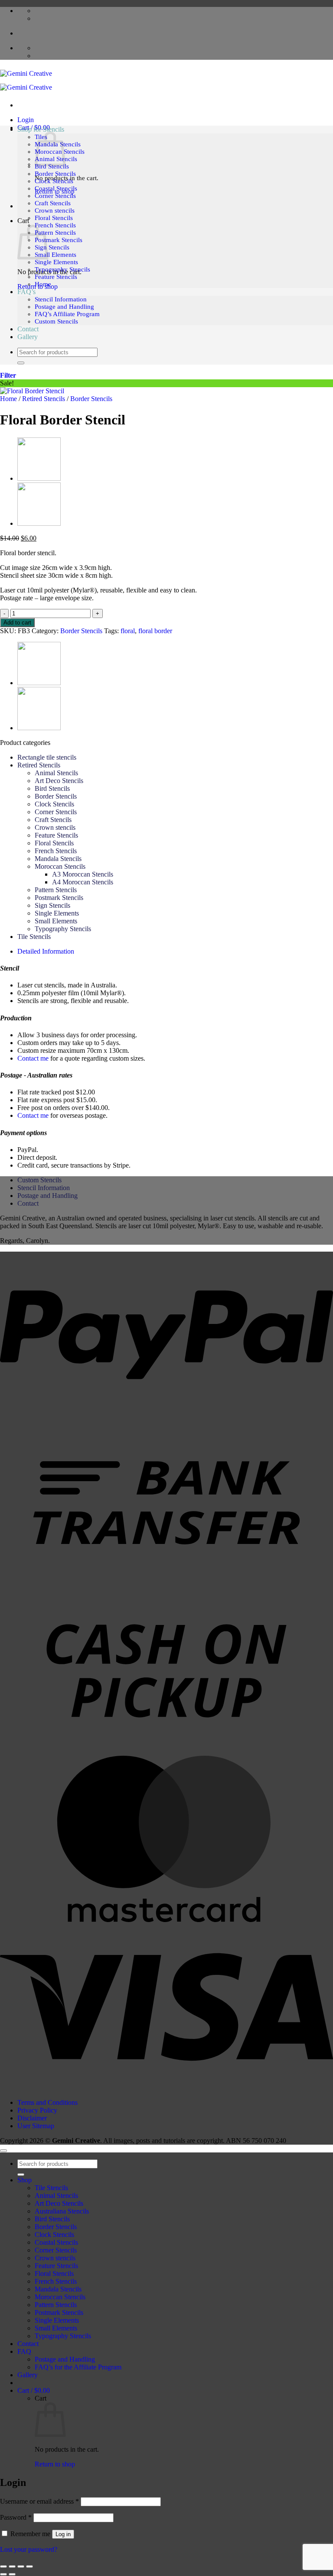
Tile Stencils (34, 937)
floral (128, 631)
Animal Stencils (56, 773)
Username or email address (39, 2501)
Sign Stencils (52, 247)
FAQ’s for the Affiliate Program (78, 2367)
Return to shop (55, 2464)
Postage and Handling (64, 307)
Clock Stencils (54, 181)
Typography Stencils (62, 269)
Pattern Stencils (55, 233)
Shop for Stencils (41, 129)
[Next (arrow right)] (12, 2574)
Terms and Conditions (47, 2102)
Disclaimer (32, 2118)
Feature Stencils (56, 277)
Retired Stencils (44, 399)
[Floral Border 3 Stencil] (39, 524)
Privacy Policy (37, 2110)
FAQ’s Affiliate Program (67, 314)
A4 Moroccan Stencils (83, 882)
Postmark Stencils (59, 240)
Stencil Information (61, 299)
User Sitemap (36, 2126)
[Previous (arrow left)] (3, 2574)
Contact (28, 329)
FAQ (24, 2351)
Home (43, 284)
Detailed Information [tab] (46, 951)
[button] (26, 120)
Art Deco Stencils (59, 781)
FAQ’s (26, 292)
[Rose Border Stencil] (39, 479)
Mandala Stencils (58, 859)
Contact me (33, 1058)
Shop (24, 2180)
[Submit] (21, 363)
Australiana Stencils (62, 2211)
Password (16, 2517)
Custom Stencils (56, 321)
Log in (63, 2534)
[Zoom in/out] (3, 2566)
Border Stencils (55, 174)
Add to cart (17, 623)
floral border (155, 631)
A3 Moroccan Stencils (83, 874)
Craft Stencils (53, 203)
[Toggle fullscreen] (12, 2566)
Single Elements (56, 262)
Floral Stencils (54, 218)
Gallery (28, 337)
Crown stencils (55, 210)
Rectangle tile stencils (47, 757)
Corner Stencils (55, 196)
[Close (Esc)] (29, 2566)
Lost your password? (29, 2549)
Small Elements (55, 255)
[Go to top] (3, 2151)
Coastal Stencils (56, 188)
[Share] (21, 2566)
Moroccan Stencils (60, 866)
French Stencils (55, 225)
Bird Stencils (52, 166)
